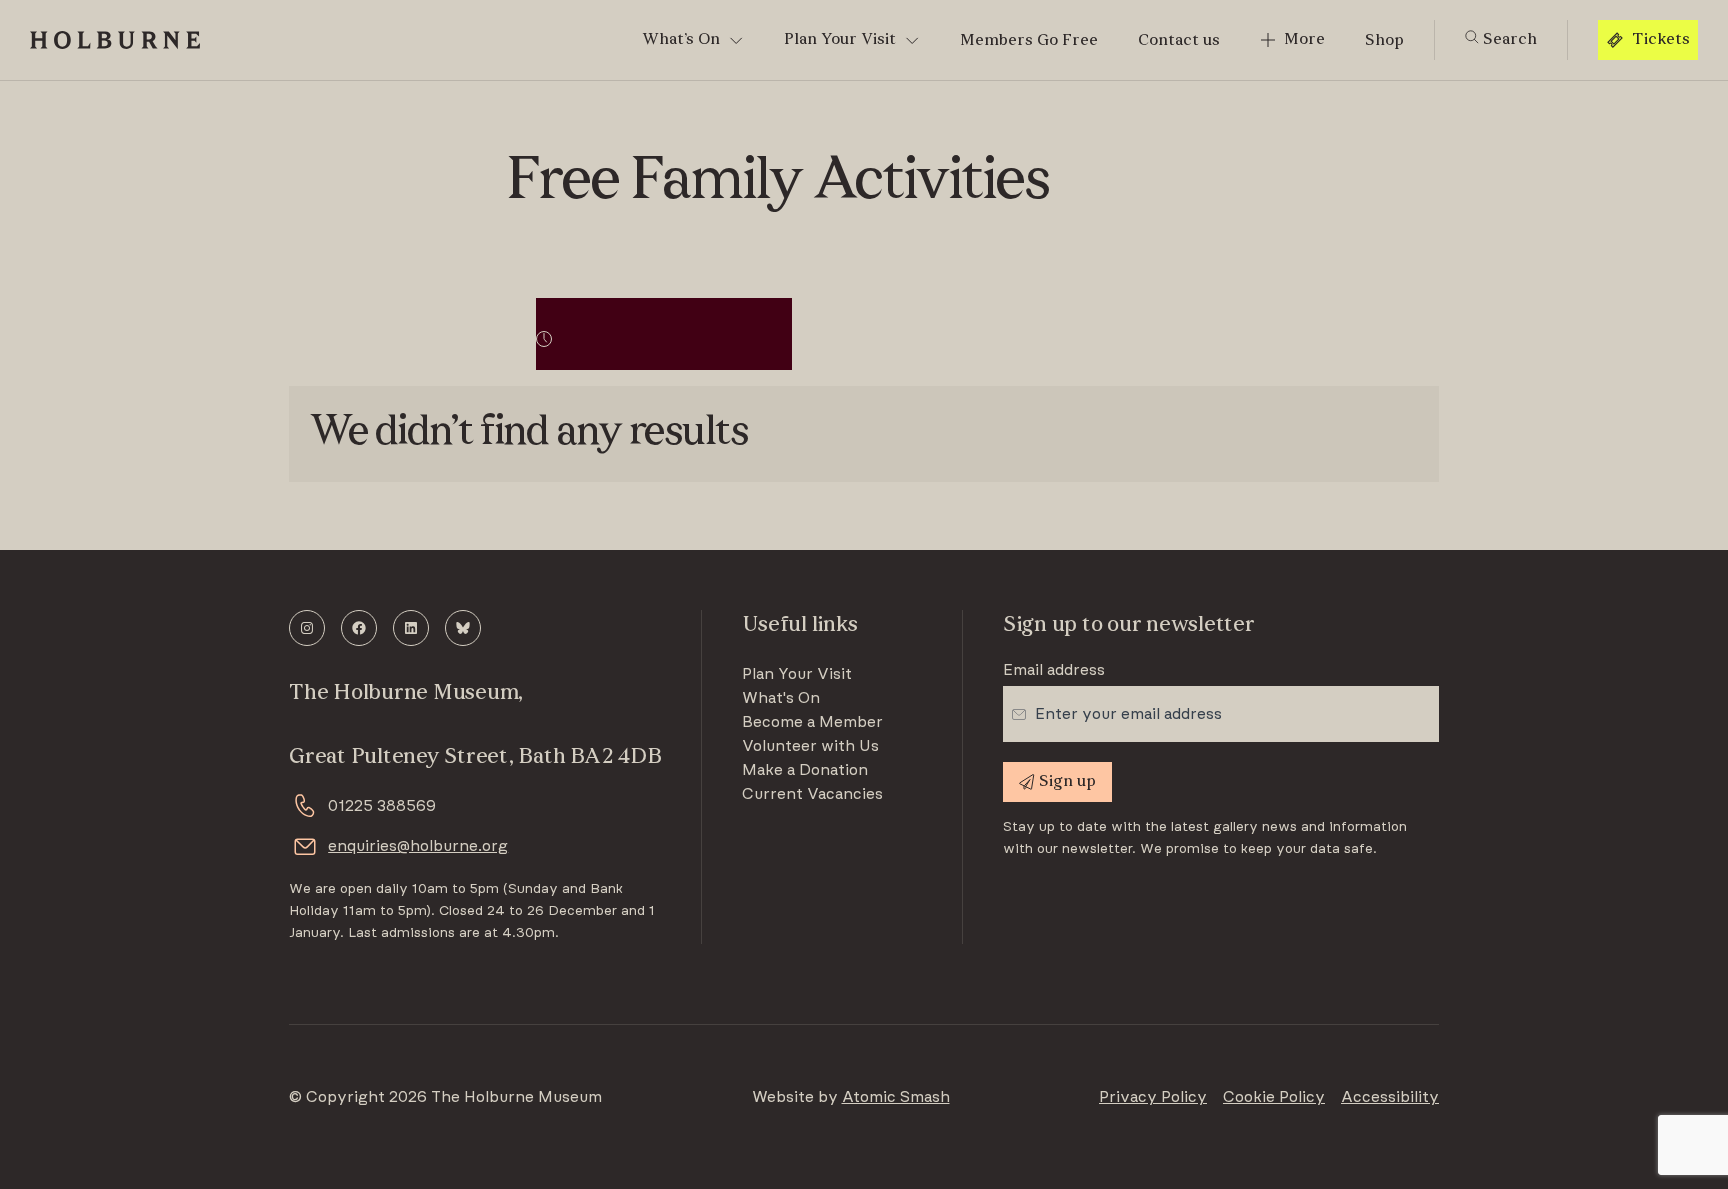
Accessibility (1390, 1097)
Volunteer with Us (810, 746)
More (1304, 40)
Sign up (1067, 782)
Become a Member (812, 722)
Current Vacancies (812, 794)
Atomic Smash (896, 1097)
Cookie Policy (1274, 1097)
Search (1508, 40)
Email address (1054, 670)
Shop (1384, 41)
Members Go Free (1029, 41)
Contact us (1179, 41)
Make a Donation (805, 770)
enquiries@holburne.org (418, 846)
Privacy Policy (1153, 1097)
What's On (781, 698)
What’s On (681, 40)
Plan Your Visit (840, 40)
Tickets (1661, 40)
